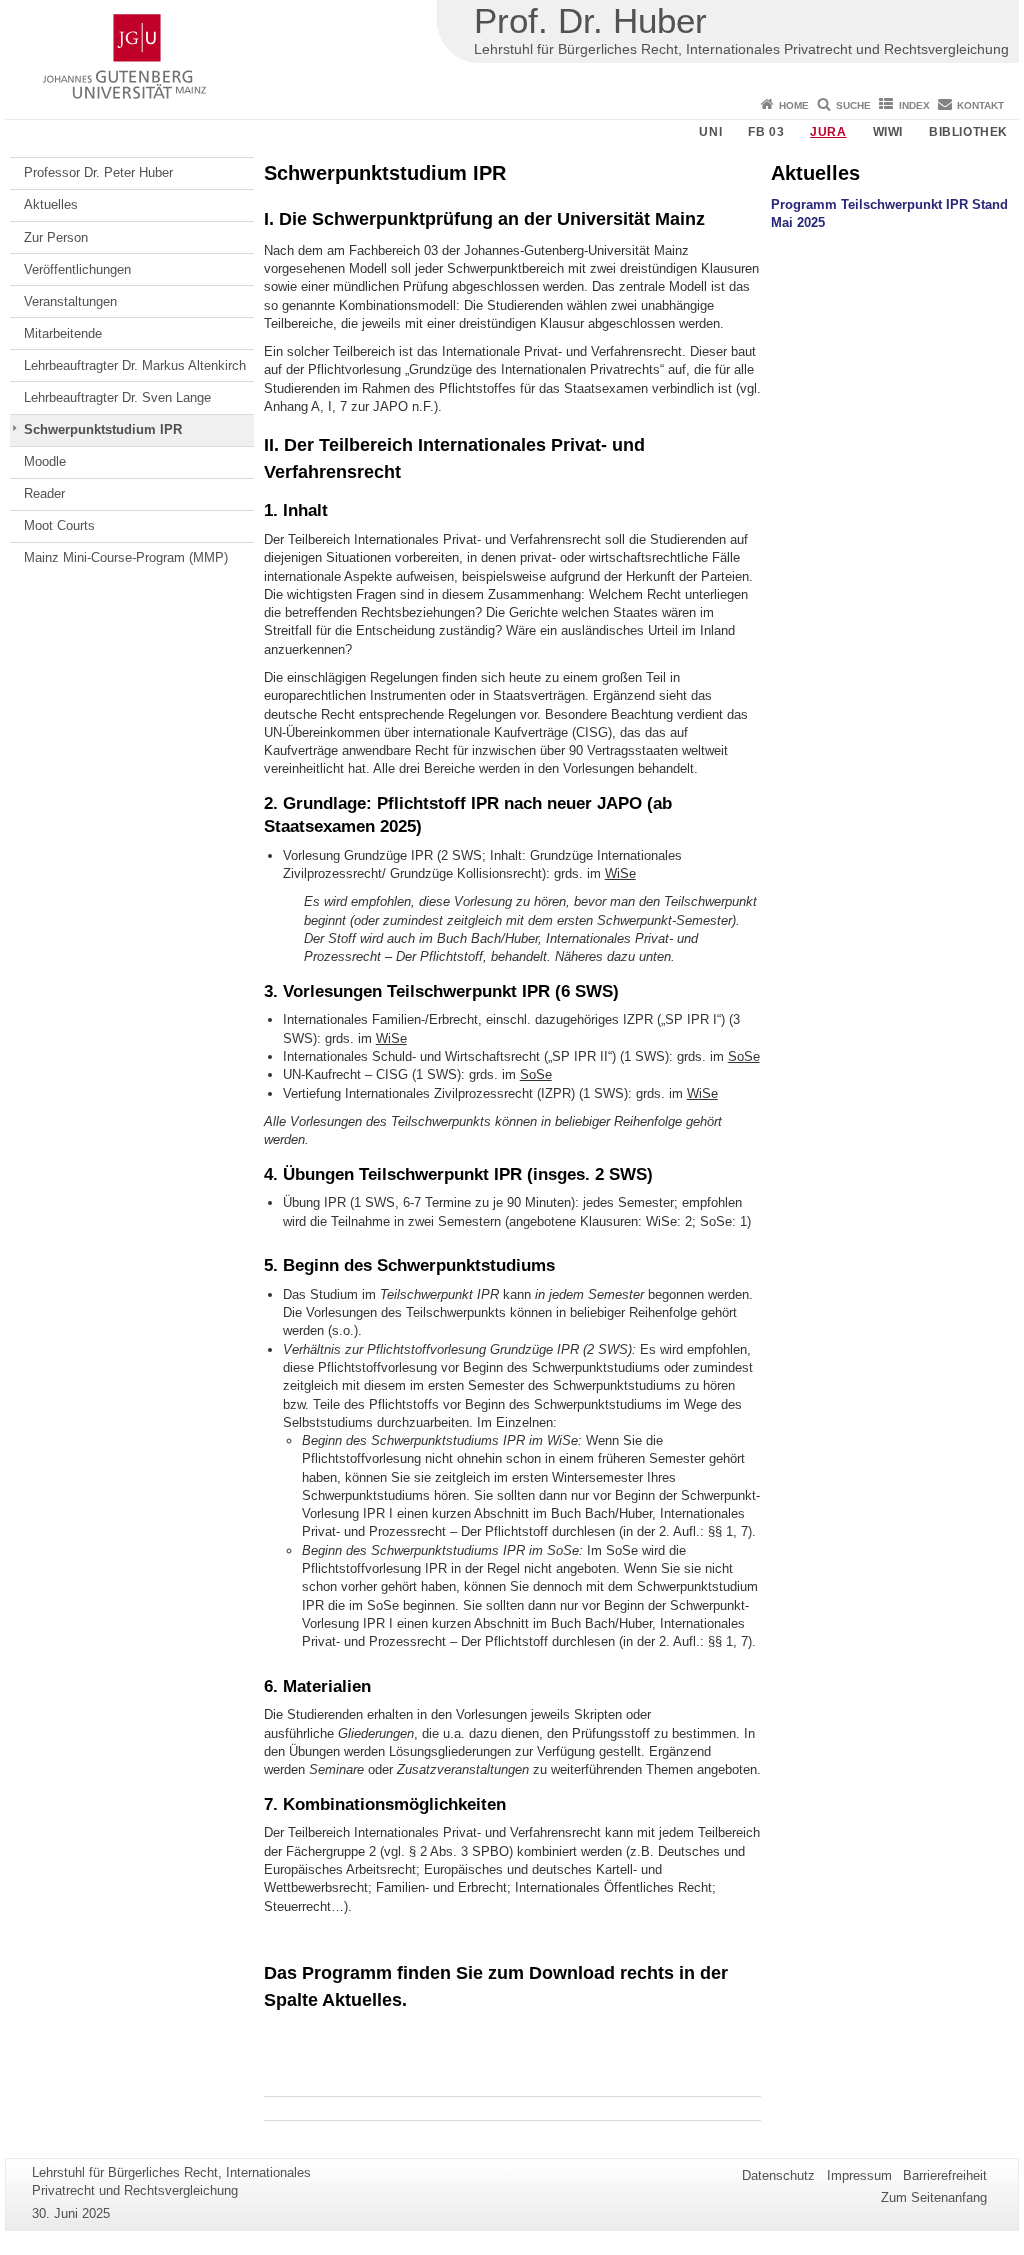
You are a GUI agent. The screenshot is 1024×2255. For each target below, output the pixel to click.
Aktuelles (51, 204)
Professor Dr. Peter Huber (98, 172)
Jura (828, 132)
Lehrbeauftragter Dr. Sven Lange (117, 397)
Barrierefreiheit (945, 2175)
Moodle (45, 461)
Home (794, 105)
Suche (853, 105)
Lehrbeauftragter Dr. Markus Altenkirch (135, 365)
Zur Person (56, 237)
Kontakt (980, 105)
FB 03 (766, 132)
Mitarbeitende (63, 333)
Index (914, 105)
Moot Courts (59, 525)
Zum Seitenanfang (934, 2197)
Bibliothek (968, 132)
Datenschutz (778, 2175)
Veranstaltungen (70, 301)
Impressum (859, 2175)
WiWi (888, 132)
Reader (44, 493)
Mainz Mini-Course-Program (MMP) (126, 557)
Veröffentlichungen (77, 269)
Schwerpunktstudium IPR (103, 429)
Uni (710, 132)
